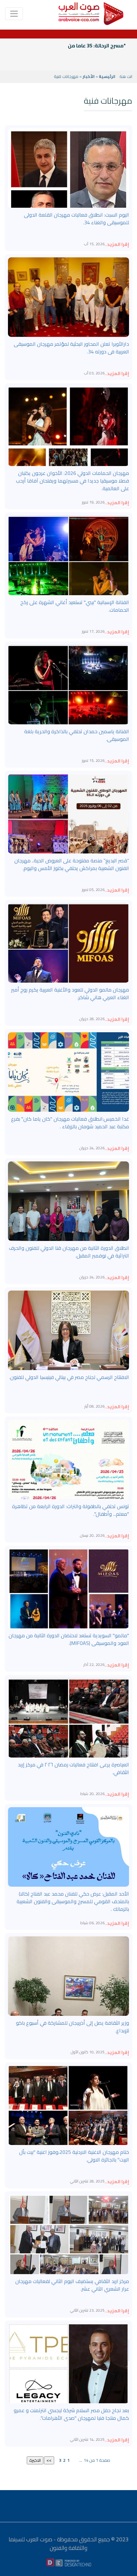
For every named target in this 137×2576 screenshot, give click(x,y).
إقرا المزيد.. (117, 244)
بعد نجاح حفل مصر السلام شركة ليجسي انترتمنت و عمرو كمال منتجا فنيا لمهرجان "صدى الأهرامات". (71, 2414)
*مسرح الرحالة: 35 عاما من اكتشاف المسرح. (77, 45)
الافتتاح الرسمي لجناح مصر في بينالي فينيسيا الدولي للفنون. (69, 1377)
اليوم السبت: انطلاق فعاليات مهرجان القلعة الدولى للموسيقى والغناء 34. (76, 219)
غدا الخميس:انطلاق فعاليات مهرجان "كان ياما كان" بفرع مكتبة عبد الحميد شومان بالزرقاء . (70, 1123)
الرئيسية (107, 76)
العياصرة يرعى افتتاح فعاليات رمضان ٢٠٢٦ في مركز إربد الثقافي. (73, 1768)
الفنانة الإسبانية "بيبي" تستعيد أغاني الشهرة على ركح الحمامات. (75, 606)
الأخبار (89, 76)
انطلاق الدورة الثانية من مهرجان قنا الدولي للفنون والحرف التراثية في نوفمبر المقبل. (69, 1252)
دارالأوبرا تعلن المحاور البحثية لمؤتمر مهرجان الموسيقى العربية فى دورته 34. (71, 348)
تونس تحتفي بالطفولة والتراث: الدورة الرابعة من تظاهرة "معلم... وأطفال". (71, 1510)
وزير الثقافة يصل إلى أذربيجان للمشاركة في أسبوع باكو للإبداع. (72, 2027)
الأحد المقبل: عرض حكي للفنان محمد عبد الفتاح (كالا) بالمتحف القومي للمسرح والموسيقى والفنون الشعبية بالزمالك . (73, 1901)
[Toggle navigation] (14, 14)
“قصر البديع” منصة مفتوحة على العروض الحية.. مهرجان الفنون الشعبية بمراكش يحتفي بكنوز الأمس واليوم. (72, 864)
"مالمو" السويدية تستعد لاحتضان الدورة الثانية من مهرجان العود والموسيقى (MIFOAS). (69, 1639)
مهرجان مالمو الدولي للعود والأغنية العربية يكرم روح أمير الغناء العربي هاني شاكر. (70, 993)
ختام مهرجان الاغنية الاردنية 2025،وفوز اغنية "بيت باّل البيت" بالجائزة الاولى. (74, 2156)
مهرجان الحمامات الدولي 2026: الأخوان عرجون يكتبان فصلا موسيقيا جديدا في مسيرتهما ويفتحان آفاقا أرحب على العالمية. (72, 481)
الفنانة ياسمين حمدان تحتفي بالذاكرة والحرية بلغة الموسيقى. (77, 735)
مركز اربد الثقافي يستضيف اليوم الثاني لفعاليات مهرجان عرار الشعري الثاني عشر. (72, 2285)
